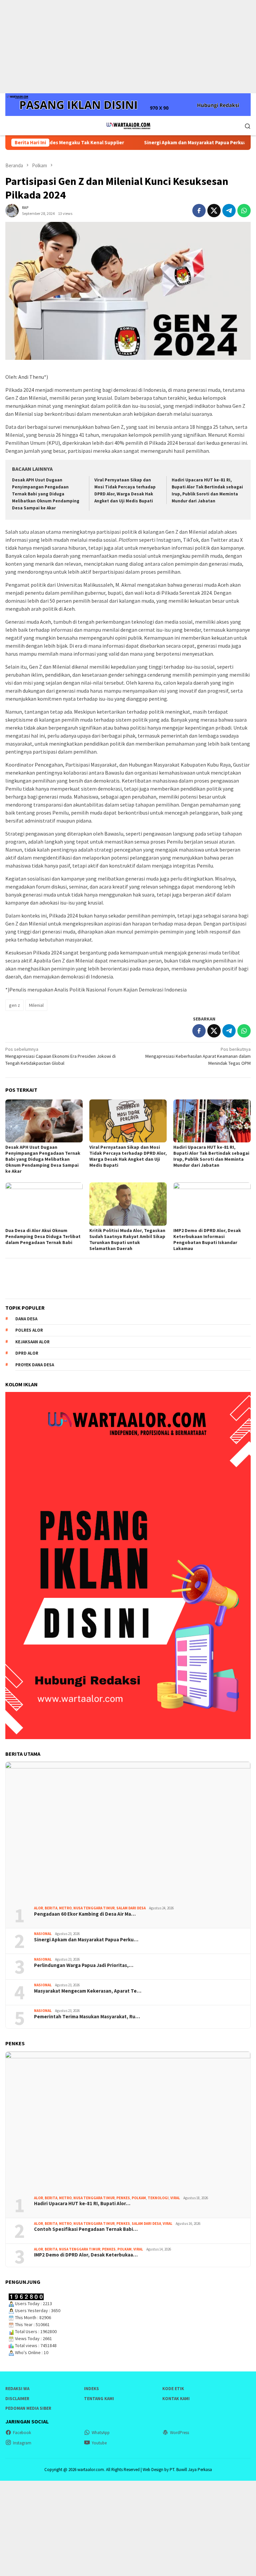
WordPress (179, 2433)
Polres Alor (29, 1330)
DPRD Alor (27, 1353)
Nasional (43, 1934)
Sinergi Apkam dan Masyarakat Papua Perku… (86, 1940)
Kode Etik (173, 2389)
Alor (38, 1908)
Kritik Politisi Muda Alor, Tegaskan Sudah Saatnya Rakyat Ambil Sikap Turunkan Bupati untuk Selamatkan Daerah (127, 1239)
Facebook (22, 2433)
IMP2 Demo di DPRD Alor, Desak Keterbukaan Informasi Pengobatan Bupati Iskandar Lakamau (207, 1239)
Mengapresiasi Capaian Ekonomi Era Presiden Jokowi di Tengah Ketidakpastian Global (60, 1056)
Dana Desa (26, 1319)
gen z (14, 1005)
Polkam (139, 2198)
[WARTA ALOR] (128, 125)
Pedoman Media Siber (28, 2408)
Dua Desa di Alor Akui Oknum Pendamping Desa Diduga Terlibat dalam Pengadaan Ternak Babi (43, 1236)
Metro (65, 1908)
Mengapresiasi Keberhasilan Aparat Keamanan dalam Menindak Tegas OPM (198, 1056)
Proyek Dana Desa (35, 1365)
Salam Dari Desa (131, 1908)
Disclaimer (17, 2399)
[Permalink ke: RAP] (12, 210)
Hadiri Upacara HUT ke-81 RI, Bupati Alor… (82, 2204)
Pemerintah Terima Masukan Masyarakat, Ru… (87, 2017)
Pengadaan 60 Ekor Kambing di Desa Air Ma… (85, 1914)
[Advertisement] (128, 47)
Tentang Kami (99, 2399)
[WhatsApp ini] (244, 211)
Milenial (36, 1005)
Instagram (22, 2443)
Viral (175, 2198)
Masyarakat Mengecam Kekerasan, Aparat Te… (88, 1991)
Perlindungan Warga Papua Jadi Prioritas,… (84, 1965)
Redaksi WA (17, 2389)
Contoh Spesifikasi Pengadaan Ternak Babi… (86, 2229)
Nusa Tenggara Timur (94, 1908)
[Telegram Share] (229, 211)
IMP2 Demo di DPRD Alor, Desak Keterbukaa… (86, 2255)
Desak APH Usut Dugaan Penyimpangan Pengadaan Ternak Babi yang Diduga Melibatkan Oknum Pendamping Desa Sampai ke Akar (46, 494)
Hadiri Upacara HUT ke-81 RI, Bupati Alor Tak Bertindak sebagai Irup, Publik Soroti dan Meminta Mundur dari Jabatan (211, 1156)
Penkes (123, 2198)
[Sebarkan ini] (199, 211)
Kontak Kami (176, 2399)
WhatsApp (101, 2433)
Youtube (99, 2443)
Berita (51, 1908)
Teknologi (158, 2198)
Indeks (91, 2389)
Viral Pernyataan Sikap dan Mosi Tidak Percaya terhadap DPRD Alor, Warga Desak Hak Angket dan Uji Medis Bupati (128, 1156)
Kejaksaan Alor (32, 1342)
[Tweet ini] (214, 211)
